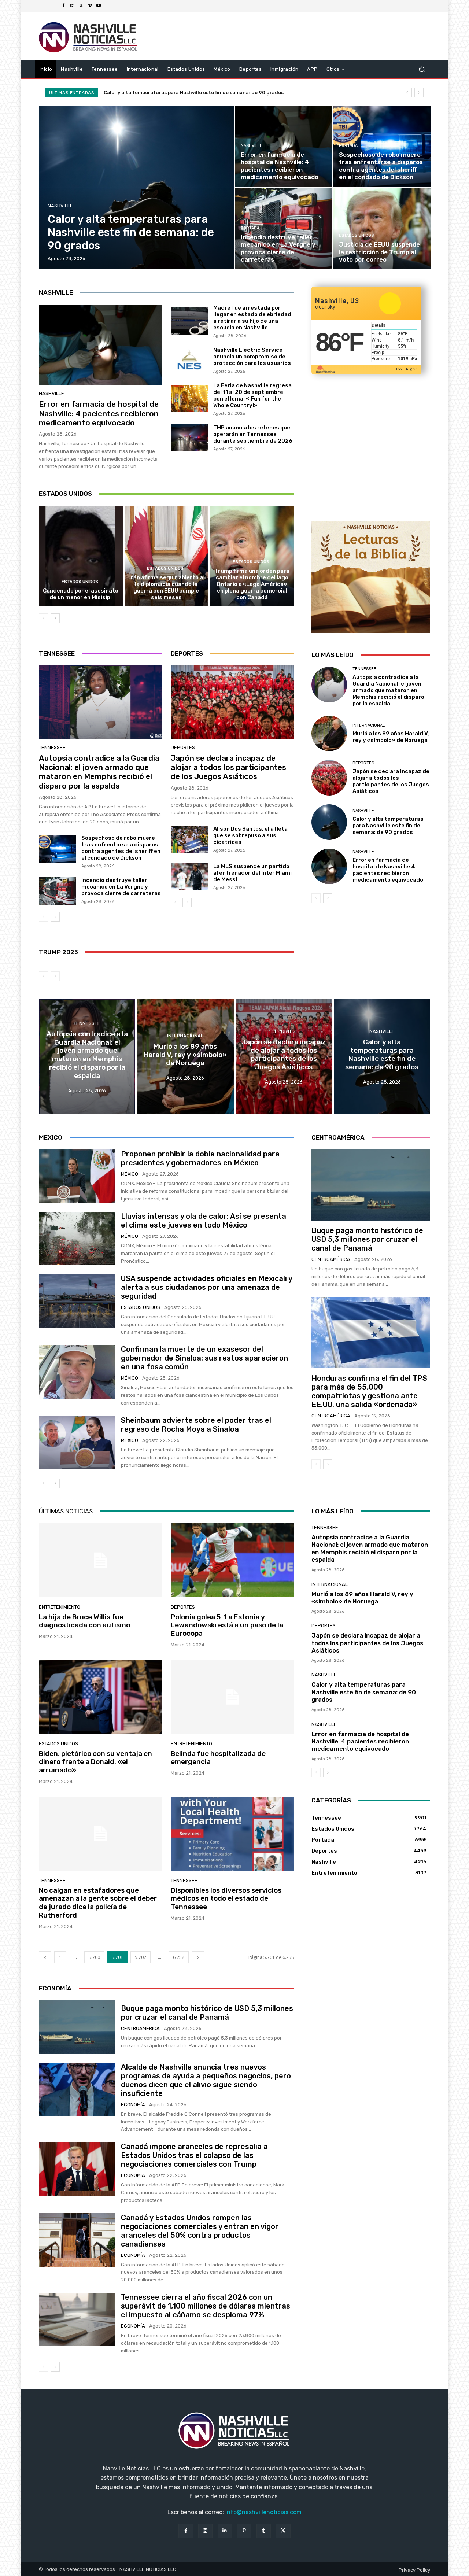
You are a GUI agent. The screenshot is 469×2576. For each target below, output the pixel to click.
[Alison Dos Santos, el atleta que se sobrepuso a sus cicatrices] (189, 839)
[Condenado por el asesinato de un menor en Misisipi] (81, 556)
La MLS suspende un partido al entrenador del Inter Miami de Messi (252, 873)
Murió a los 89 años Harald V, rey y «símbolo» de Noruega (391, 737)
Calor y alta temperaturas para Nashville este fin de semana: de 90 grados (388, 826)
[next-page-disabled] (55, 976)
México (130, 1174)
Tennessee (52, 747)
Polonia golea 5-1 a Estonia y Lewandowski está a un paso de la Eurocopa (227, 1625)
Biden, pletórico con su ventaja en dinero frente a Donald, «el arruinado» (95, 1762)
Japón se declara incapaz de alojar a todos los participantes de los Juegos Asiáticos (228, 767)
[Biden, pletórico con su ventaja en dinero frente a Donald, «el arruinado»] (100, 1697)
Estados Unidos (356, 235)
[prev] (407, 93)
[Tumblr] (264, 2531)
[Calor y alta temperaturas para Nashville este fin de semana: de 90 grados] (136, 187)
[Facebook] (63, 6)
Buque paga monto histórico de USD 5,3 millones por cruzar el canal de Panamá (367, 1239)
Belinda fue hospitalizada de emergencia (218, 1758)
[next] (419, 93)
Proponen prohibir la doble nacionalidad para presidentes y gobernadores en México (200, 1158)
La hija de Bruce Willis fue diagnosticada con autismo (84, 1621)
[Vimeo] (90, 6)
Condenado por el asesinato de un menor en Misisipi (81, 594)
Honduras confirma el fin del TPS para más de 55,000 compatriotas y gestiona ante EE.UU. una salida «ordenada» (369, 1391)
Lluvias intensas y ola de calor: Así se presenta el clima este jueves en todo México (204, 1221)
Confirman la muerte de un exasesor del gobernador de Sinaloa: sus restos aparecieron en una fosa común (204, 1358)
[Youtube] (99, 6)
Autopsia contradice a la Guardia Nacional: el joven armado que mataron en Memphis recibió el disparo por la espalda (99, 772)
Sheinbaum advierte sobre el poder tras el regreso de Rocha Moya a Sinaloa (196, 1425)
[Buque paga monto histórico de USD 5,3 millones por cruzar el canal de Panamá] (371, 1185)
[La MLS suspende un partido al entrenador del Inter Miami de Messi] (189, 877)
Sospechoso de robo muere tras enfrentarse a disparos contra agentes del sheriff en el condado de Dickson (121, 848)
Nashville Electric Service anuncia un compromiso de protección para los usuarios (252, 357)
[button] (422, 69)
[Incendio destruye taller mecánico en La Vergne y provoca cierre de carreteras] (284, 229)
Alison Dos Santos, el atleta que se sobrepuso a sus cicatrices (250, 835)
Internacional (369, 725)
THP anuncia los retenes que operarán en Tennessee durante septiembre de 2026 (253, 434)
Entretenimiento (60, 1607)
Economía (133, 2105)
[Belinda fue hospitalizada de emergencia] (232, 1697)
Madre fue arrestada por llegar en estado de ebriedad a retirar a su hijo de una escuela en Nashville (252, 318)
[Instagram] (72, 6)
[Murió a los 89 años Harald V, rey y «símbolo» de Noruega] (329, 733)
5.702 (141, 1957)
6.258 (179, 1957)
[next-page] (55, 618)
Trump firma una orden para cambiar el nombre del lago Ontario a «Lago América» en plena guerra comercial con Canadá (252, 584)
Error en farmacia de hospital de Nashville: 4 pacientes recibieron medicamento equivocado (216, 93)
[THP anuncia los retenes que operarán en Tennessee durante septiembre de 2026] (189, 438)
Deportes (183, 747)
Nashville (60, 206)
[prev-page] (43, 618)
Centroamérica (331, 1259)
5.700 (94, 1957)
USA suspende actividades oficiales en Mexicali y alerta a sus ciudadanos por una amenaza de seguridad (207, 1287)
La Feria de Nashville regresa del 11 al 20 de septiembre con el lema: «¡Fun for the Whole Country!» (252, 395)
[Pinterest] (244, 2531)
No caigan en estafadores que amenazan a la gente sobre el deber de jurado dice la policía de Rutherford (98, 1903)
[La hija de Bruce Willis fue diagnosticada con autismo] (100, 1560)
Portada (348, 146)
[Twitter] (81, 6)
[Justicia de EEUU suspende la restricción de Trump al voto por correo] (382, 229)
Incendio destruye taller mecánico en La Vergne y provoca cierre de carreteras (121, 887)
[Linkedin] (225, 2531)
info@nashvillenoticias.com (263, 2512)
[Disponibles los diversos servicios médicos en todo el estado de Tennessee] (232, 1834)
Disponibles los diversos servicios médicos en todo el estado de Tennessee (226, 1899)
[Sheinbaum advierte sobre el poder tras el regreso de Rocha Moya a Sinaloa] (77, 1443)
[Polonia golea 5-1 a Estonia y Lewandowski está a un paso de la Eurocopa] (232, 1560)
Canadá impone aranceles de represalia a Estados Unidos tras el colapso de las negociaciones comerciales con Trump (194, 2155)
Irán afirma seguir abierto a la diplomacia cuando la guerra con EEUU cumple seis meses (166, 587)
